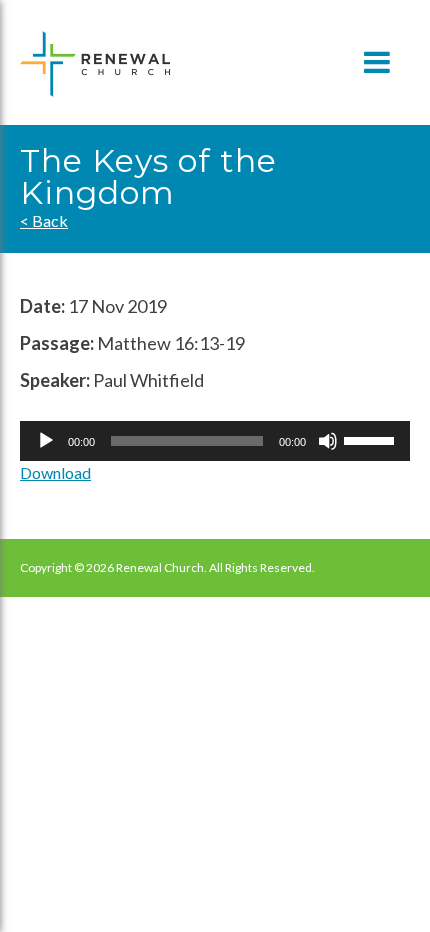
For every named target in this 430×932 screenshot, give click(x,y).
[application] (215, 441)
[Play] (46, 441)
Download (55, 472)
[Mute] (328, 441)
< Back (44, 220)
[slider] (372, 439)
